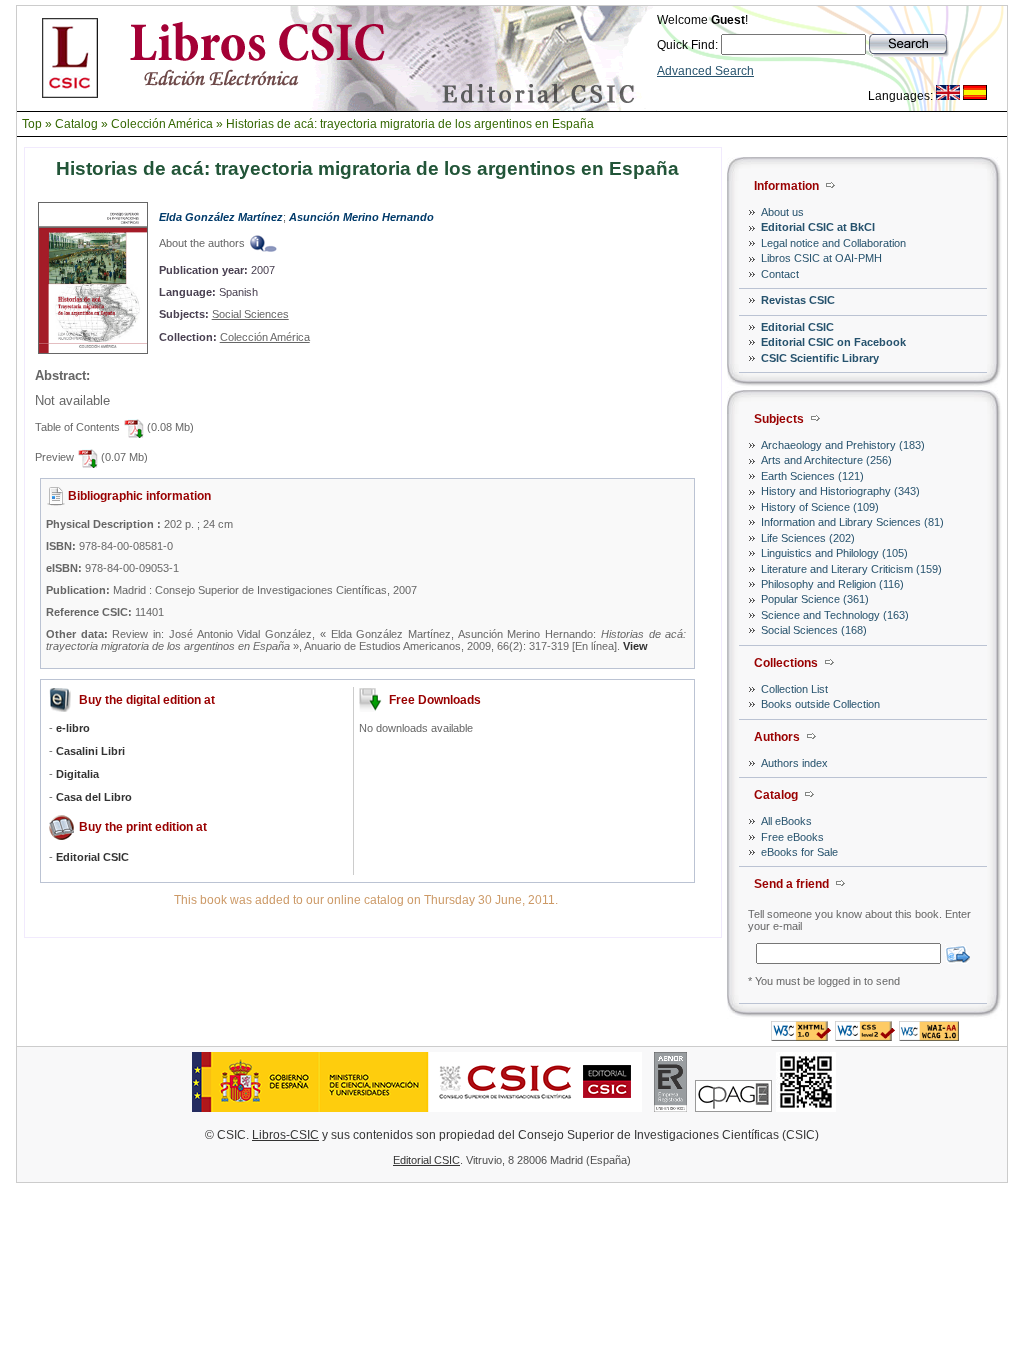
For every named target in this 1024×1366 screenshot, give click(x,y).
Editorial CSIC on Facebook (833, 342)
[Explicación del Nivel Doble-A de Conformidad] (929, 1035)
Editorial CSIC (797, 327)
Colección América (162, 124)
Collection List (794, 689)
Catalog (76, 124)
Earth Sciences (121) (812, 476)
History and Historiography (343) (840, 491)
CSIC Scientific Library (820, 358)
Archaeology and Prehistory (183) (843, 445)
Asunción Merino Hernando (361, 217)
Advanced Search (705, 71)
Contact (780, 274)
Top (32, 124)
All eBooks (786, 821)
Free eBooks (792, 837)
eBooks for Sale (799, 852)
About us (782, 212)
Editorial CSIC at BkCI (818, 227)
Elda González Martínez (221, 217)
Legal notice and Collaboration (833, 243)
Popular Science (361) (815, 599)
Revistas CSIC (798, 300)
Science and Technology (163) (835, 615)
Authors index (794, 763)
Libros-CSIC (285, 1135)
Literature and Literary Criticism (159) (851, 569)
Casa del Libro (94, 797)
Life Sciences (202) (808, 538)
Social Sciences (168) (814, 630)
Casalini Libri (90, 751)
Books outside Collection (820, 704)
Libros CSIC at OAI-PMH (821, 258)
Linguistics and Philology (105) (834, 553)
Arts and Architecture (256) (826, 460)
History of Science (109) (820, 507)
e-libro (73, 728)
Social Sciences (250, 314)
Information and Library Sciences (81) (852, 522)
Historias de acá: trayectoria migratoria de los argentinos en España (410, 124)
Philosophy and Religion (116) (832, 584)
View (635, 646)
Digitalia (77, 774)
